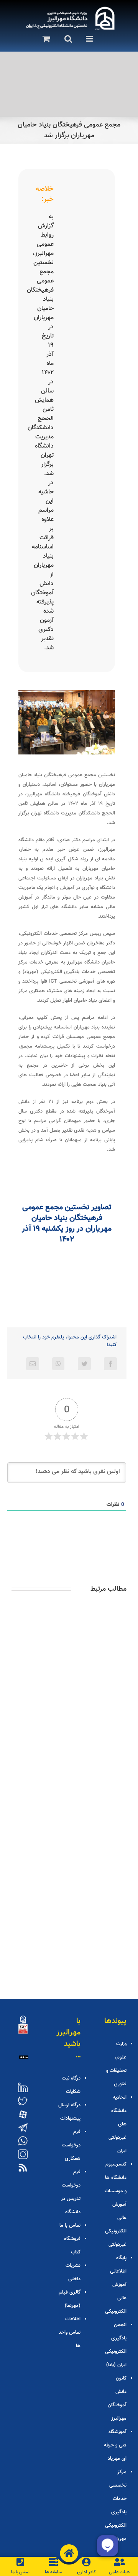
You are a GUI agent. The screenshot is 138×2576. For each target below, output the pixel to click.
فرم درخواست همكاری (71, 2145)
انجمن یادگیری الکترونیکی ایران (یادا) (116, 2345)
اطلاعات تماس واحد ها (70, 2333)
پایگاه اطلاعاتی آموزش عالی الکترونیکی (116, 2285)
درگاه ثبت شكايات (71, 2085)
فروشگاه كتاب (72, 2246)
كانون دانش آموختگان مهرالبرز (117, 2398)
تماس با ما (70, 2226)
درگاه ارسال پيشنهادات (69, 2112)
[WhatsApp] (58, 1364)
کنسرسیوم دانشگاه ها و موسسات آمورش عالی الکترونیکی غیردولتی (116, 2205)
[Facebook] (110, 1364)
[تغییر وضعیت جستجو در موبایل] (66, 39)
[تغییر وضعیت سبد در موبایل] (44, 39)
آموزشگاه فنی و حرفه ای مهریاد (115, 2445)
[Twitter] (84, 1364)
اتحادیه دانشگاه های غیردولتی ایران (117, 2124)
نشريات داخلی (73, 2272)
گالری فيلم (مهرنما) (70, 2299)
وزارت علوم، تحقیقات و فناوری (116, 2064)
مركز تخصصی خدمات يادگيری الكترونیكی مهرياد (116, 2505)
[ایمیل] (33, 1364)
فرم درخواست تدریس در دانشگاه (71, 2192)
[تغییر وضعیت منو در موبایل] (88, 39)
